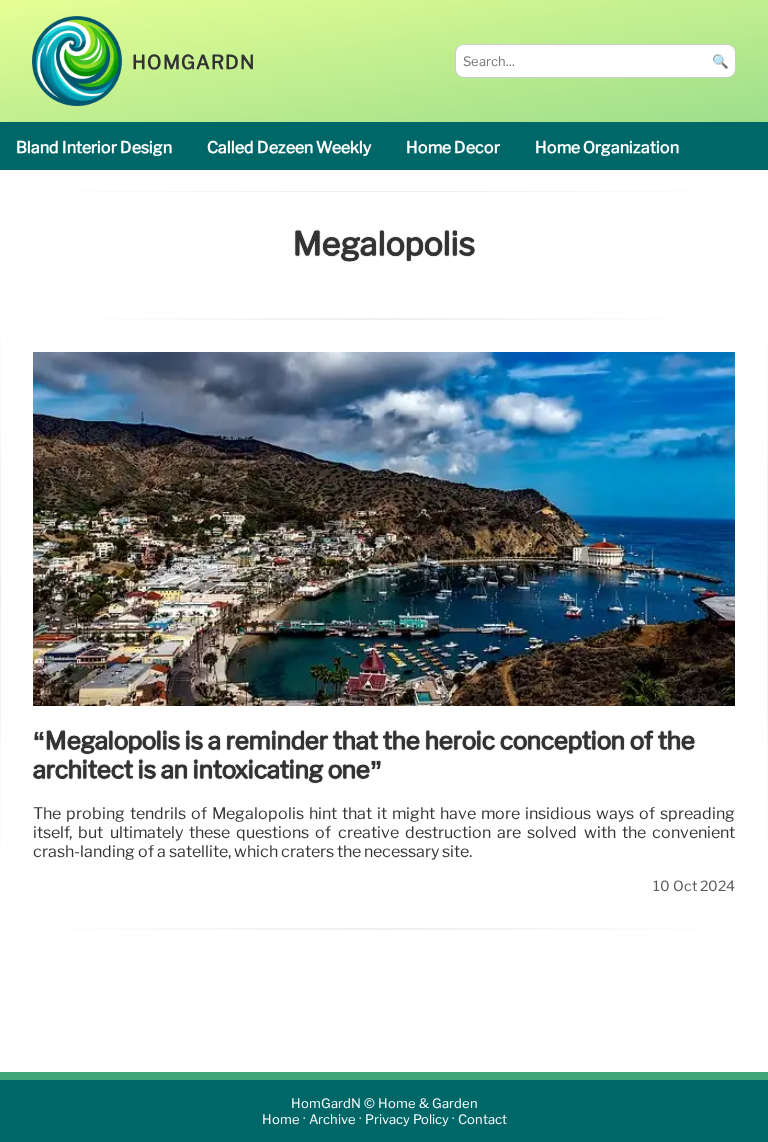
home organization (607, 147)
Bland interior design (94, 147)
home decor (453, 147)
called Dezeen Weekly (289, 147)
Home (281, 1119)
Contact (482, 1119)
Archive (332, 1119)
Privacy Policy (407, 1119)
